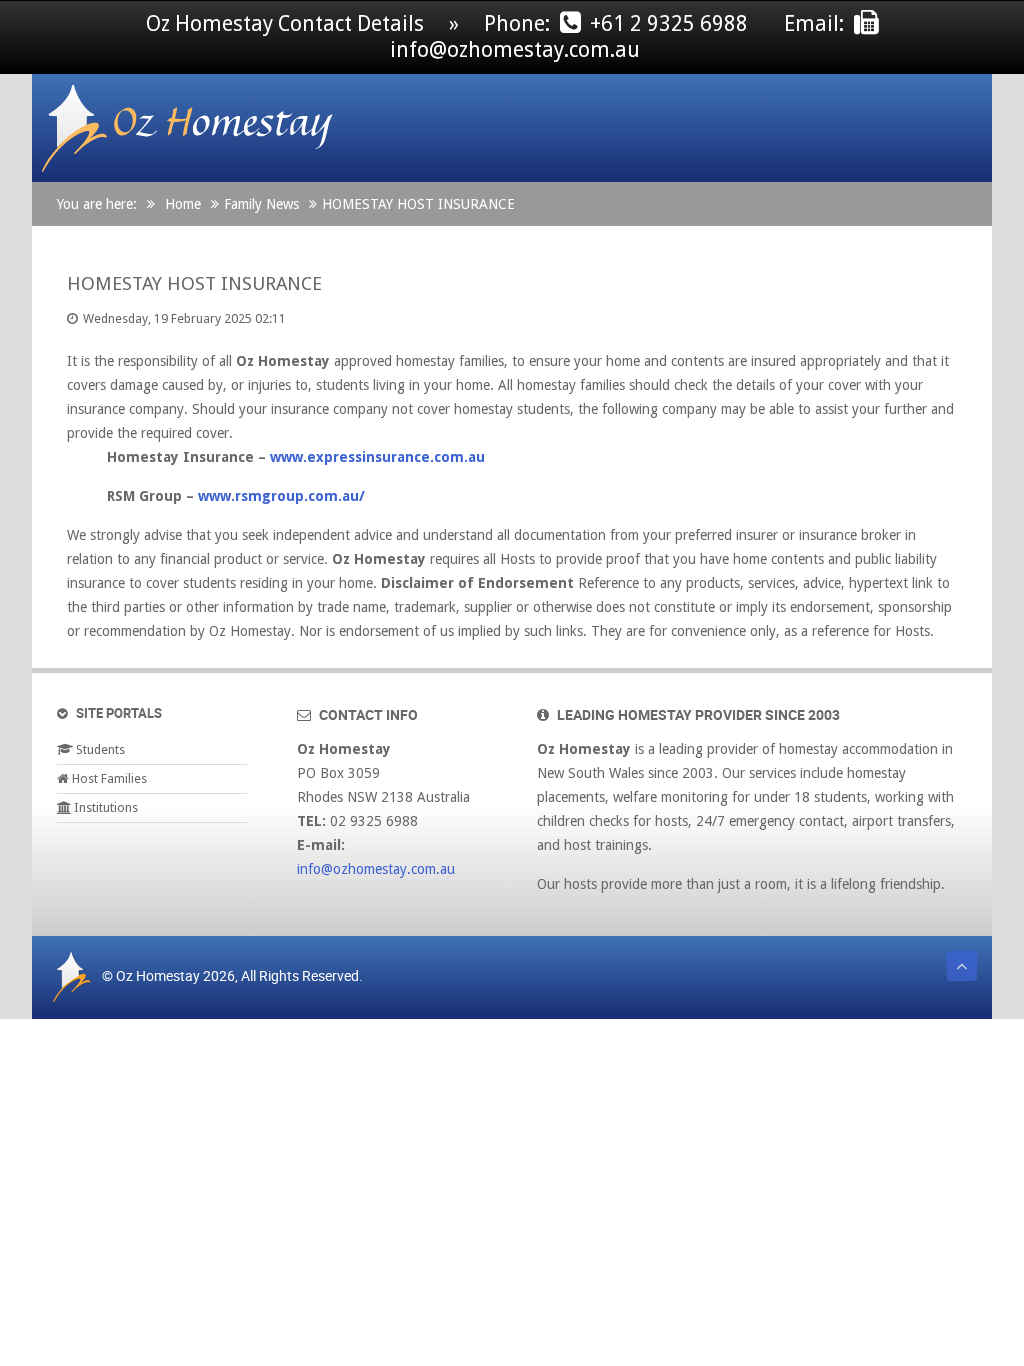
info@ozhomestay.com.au (376, 869)
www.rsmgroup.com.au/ (281, 496)
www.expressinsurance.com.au (377, 457)
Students (99, 749)
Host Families (108, 778)
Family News (261, 204)
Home (183, 204)
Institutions (104, 807)
